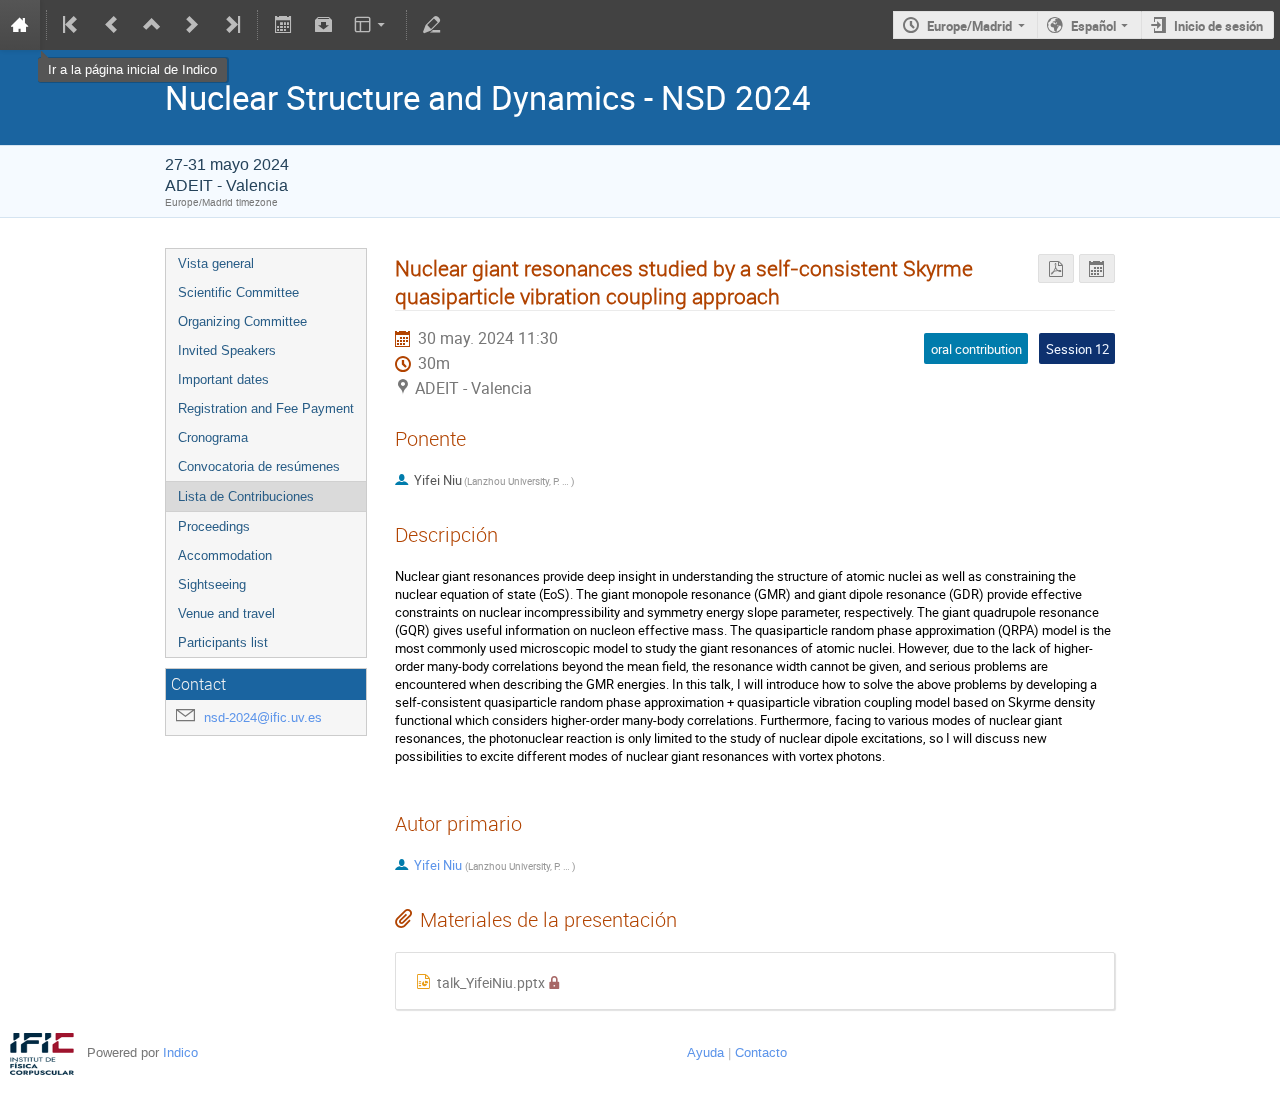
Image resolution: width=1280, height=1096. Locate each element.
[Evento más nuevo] (192, 25)
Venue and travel (226, 613)
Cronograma (213, 437)
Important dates (223, 379)
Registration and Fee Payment (266, 408)
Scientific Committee (238, 292)
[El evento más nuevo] (231, 25)
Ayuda (705, 1052)
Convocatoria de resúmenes (259, 466)
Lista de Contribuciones (246, 496)
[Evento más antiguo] (112, 25)
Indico (180, 1052)
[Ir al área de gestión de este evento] (432, 25)
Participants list (223, 642)
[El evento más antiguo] (72, 25)
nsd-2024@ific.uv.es (263, 717)
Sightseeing (212, 584)
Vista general (216, 263)
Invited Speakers (227, 350)
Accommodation (225, 555)
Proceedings (214, 526)
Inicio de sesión (1218, 26)
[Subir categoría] (152, 25)
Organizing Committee (242, 321)
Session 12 (1077, 349)
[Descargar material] (323, 25)
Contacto (761, 1052)
